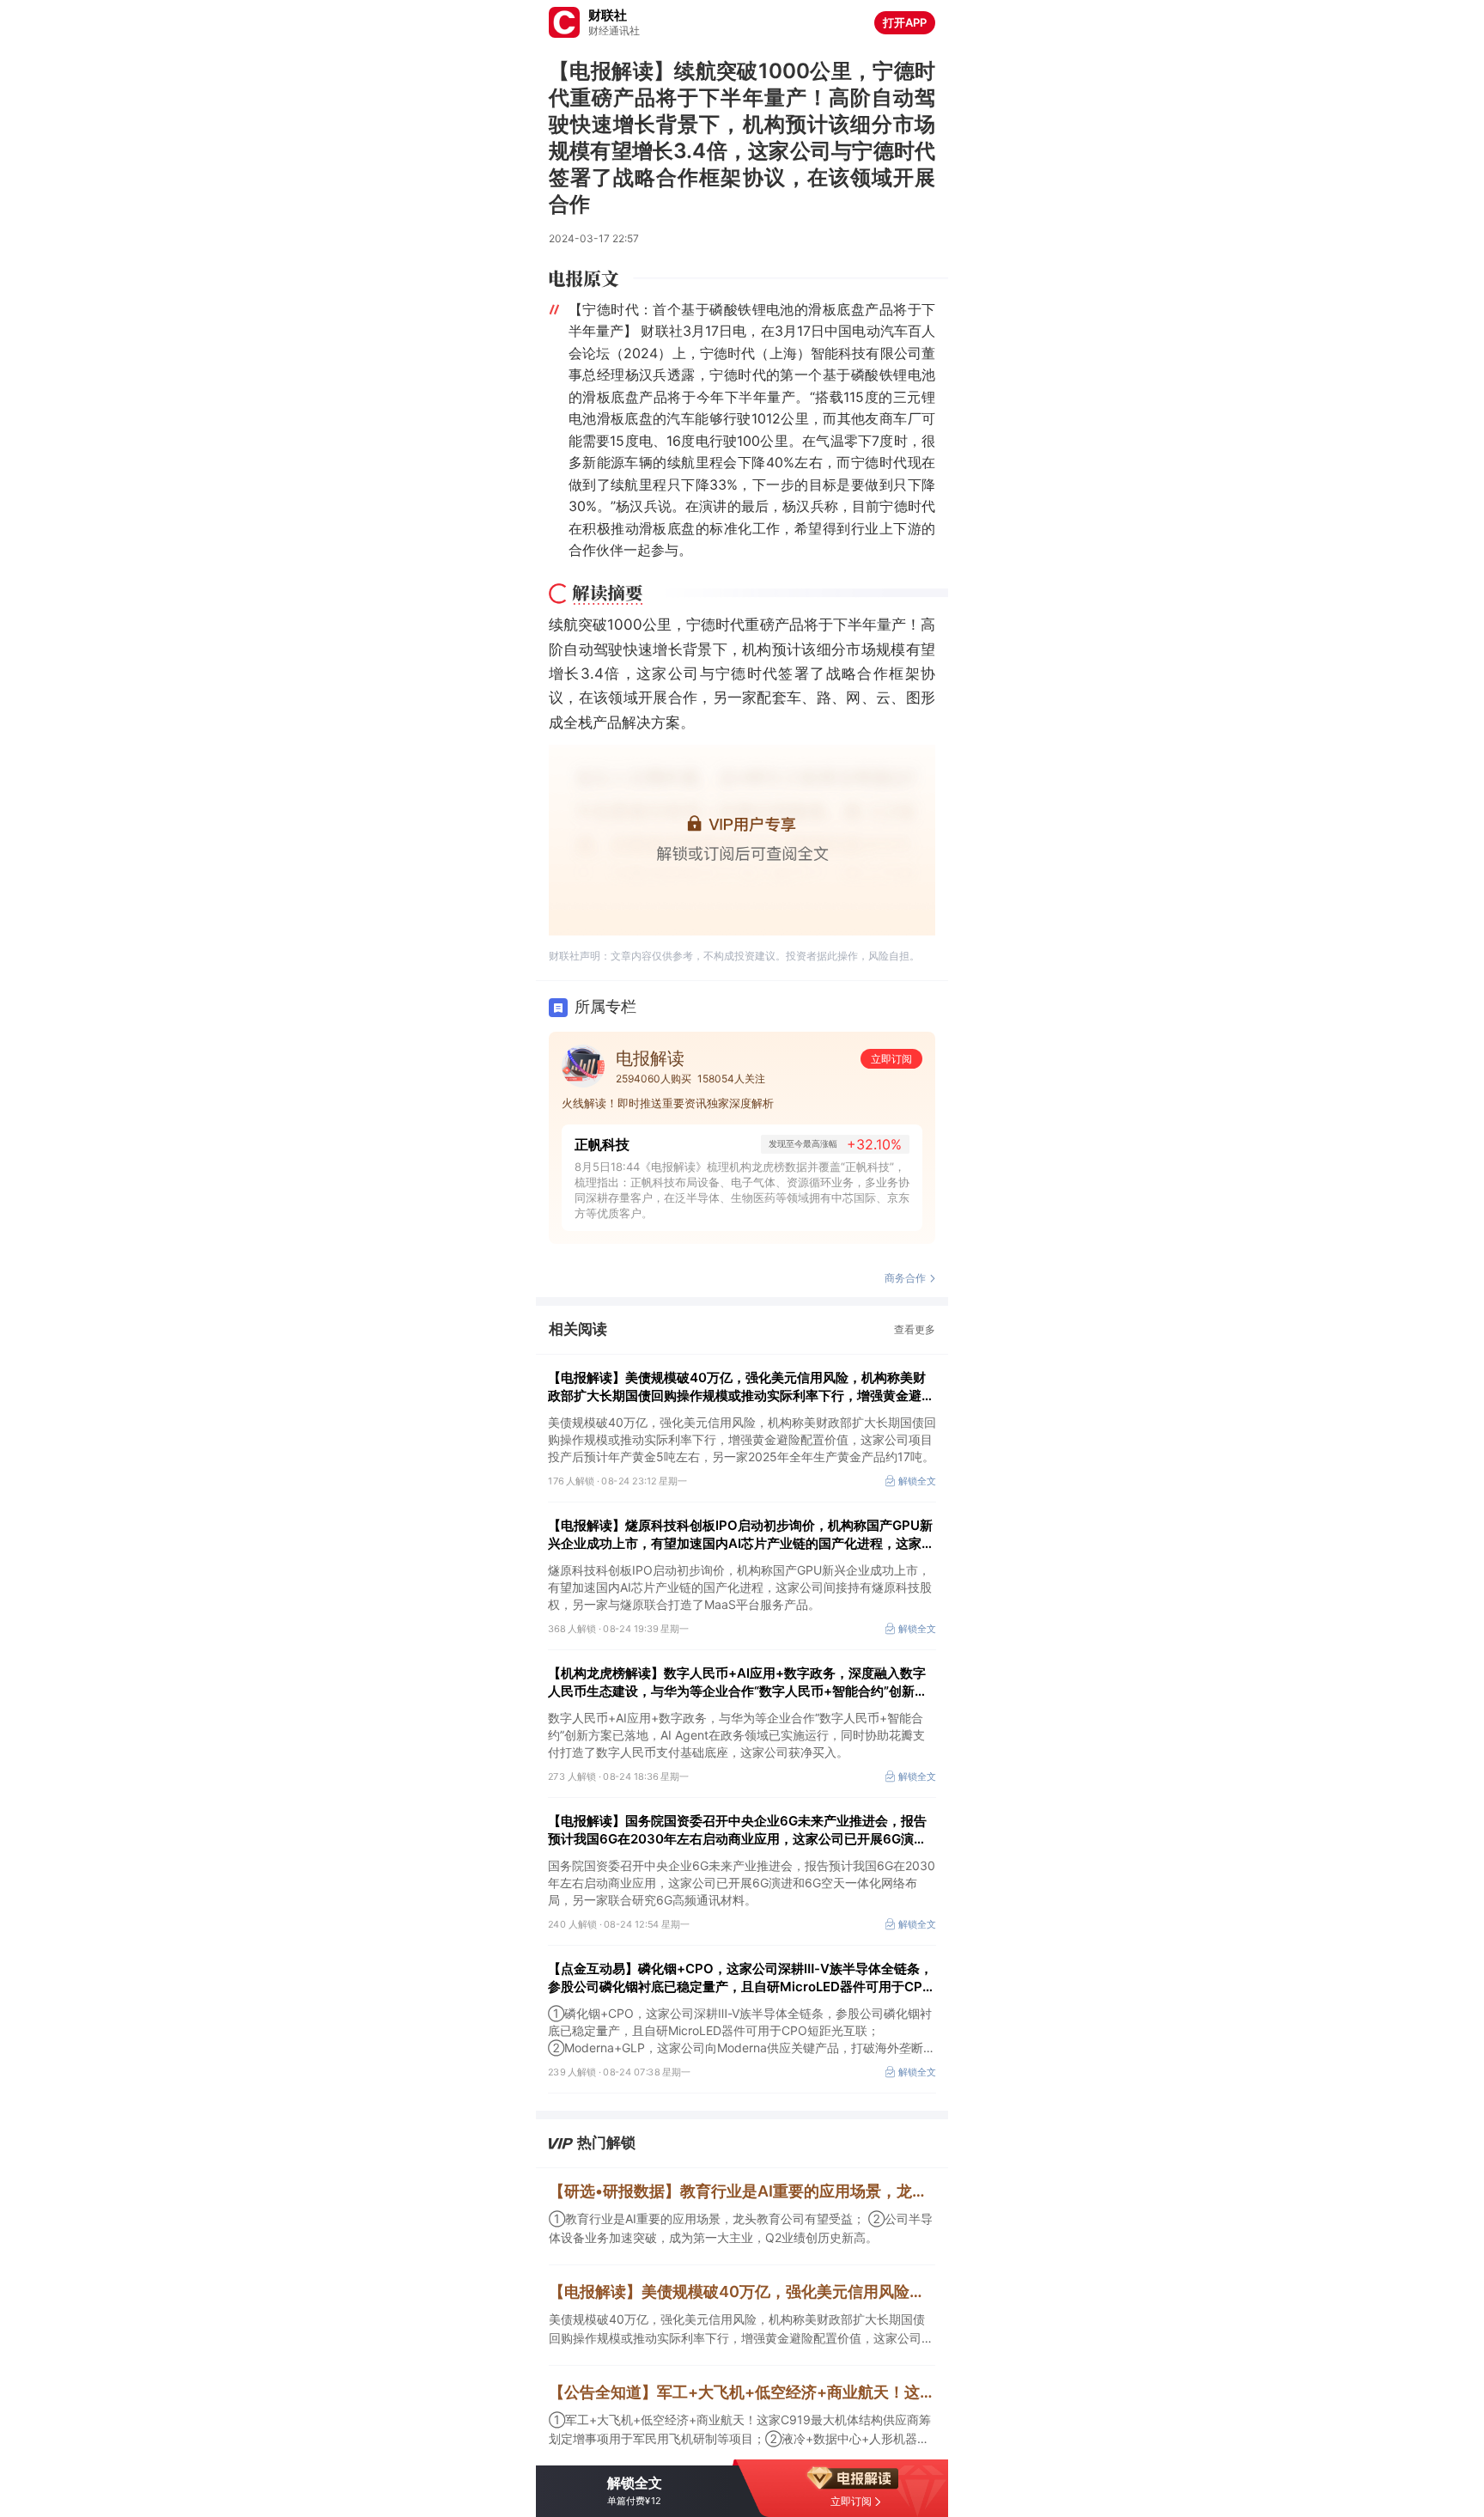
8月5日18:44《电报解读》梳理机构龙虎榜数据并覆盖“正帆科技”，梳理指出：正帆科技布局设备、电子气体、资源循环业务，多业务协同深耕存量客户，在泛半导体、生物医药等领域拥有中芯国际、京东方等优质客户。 (742, 1190)
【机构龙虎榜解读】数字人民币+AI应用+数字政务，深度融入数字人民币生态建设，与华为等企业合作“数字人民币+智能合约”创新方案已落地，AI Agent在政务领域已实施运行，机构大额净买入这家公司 (738, 1682)
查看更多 (915, 1329)
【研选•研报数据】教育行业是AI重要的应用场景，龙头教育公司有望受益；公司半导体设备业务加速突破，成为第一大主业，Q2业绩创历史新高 (742, 2191)
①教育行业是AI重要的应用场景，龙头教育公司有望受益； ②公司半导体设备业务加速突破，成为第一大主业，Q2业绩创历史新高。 (741, 2228)
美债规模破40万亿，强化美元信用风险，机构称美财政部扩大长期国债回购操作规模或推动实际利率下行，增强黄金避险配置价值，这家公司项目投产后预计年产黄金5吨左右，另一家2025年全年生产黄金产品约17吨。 (741, 2330)
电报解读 (650, 1058)
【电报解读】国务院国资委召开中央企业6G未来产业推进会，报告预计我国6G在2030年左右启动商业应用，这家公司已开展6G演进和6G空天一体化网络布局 (737, 1830)
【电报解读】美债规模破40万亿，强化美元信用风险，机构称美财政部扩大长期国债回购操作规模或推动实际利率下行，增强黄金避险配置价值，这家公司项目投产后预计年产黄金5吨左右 (741, 1387)
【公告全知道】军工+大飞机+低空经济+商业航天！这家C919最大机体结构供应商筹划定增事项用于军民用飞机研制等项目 (742, 2392)
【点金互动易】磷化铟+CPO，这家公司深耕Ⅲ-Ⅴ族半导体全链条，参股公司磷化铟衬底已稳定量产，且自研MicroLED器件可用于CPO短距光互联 (740, 1978)
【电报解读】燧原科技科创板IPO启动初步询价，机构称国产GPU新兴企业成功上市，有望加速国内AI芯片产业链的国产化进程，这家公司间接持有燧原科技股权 (741, 1535)
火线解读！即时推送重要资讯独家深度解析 (668, 1103)
